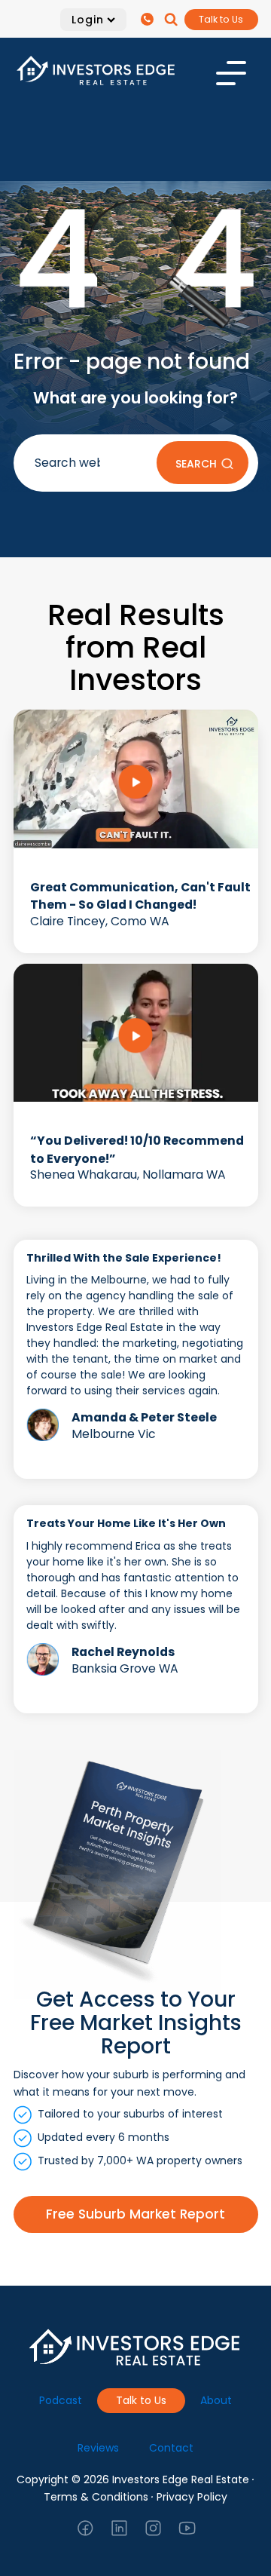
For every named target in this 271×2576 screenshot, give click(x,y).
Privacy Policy (192, 2497)
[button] (149, 19)
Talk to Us (221, 19)
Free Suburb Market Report (135, 2214)
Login (88, 20)
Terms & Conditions (96, 2497)
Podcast (61, 2400)
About (216, 2400)
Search (196, 464)
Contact (171, 2448)
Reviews (98, 2448)
